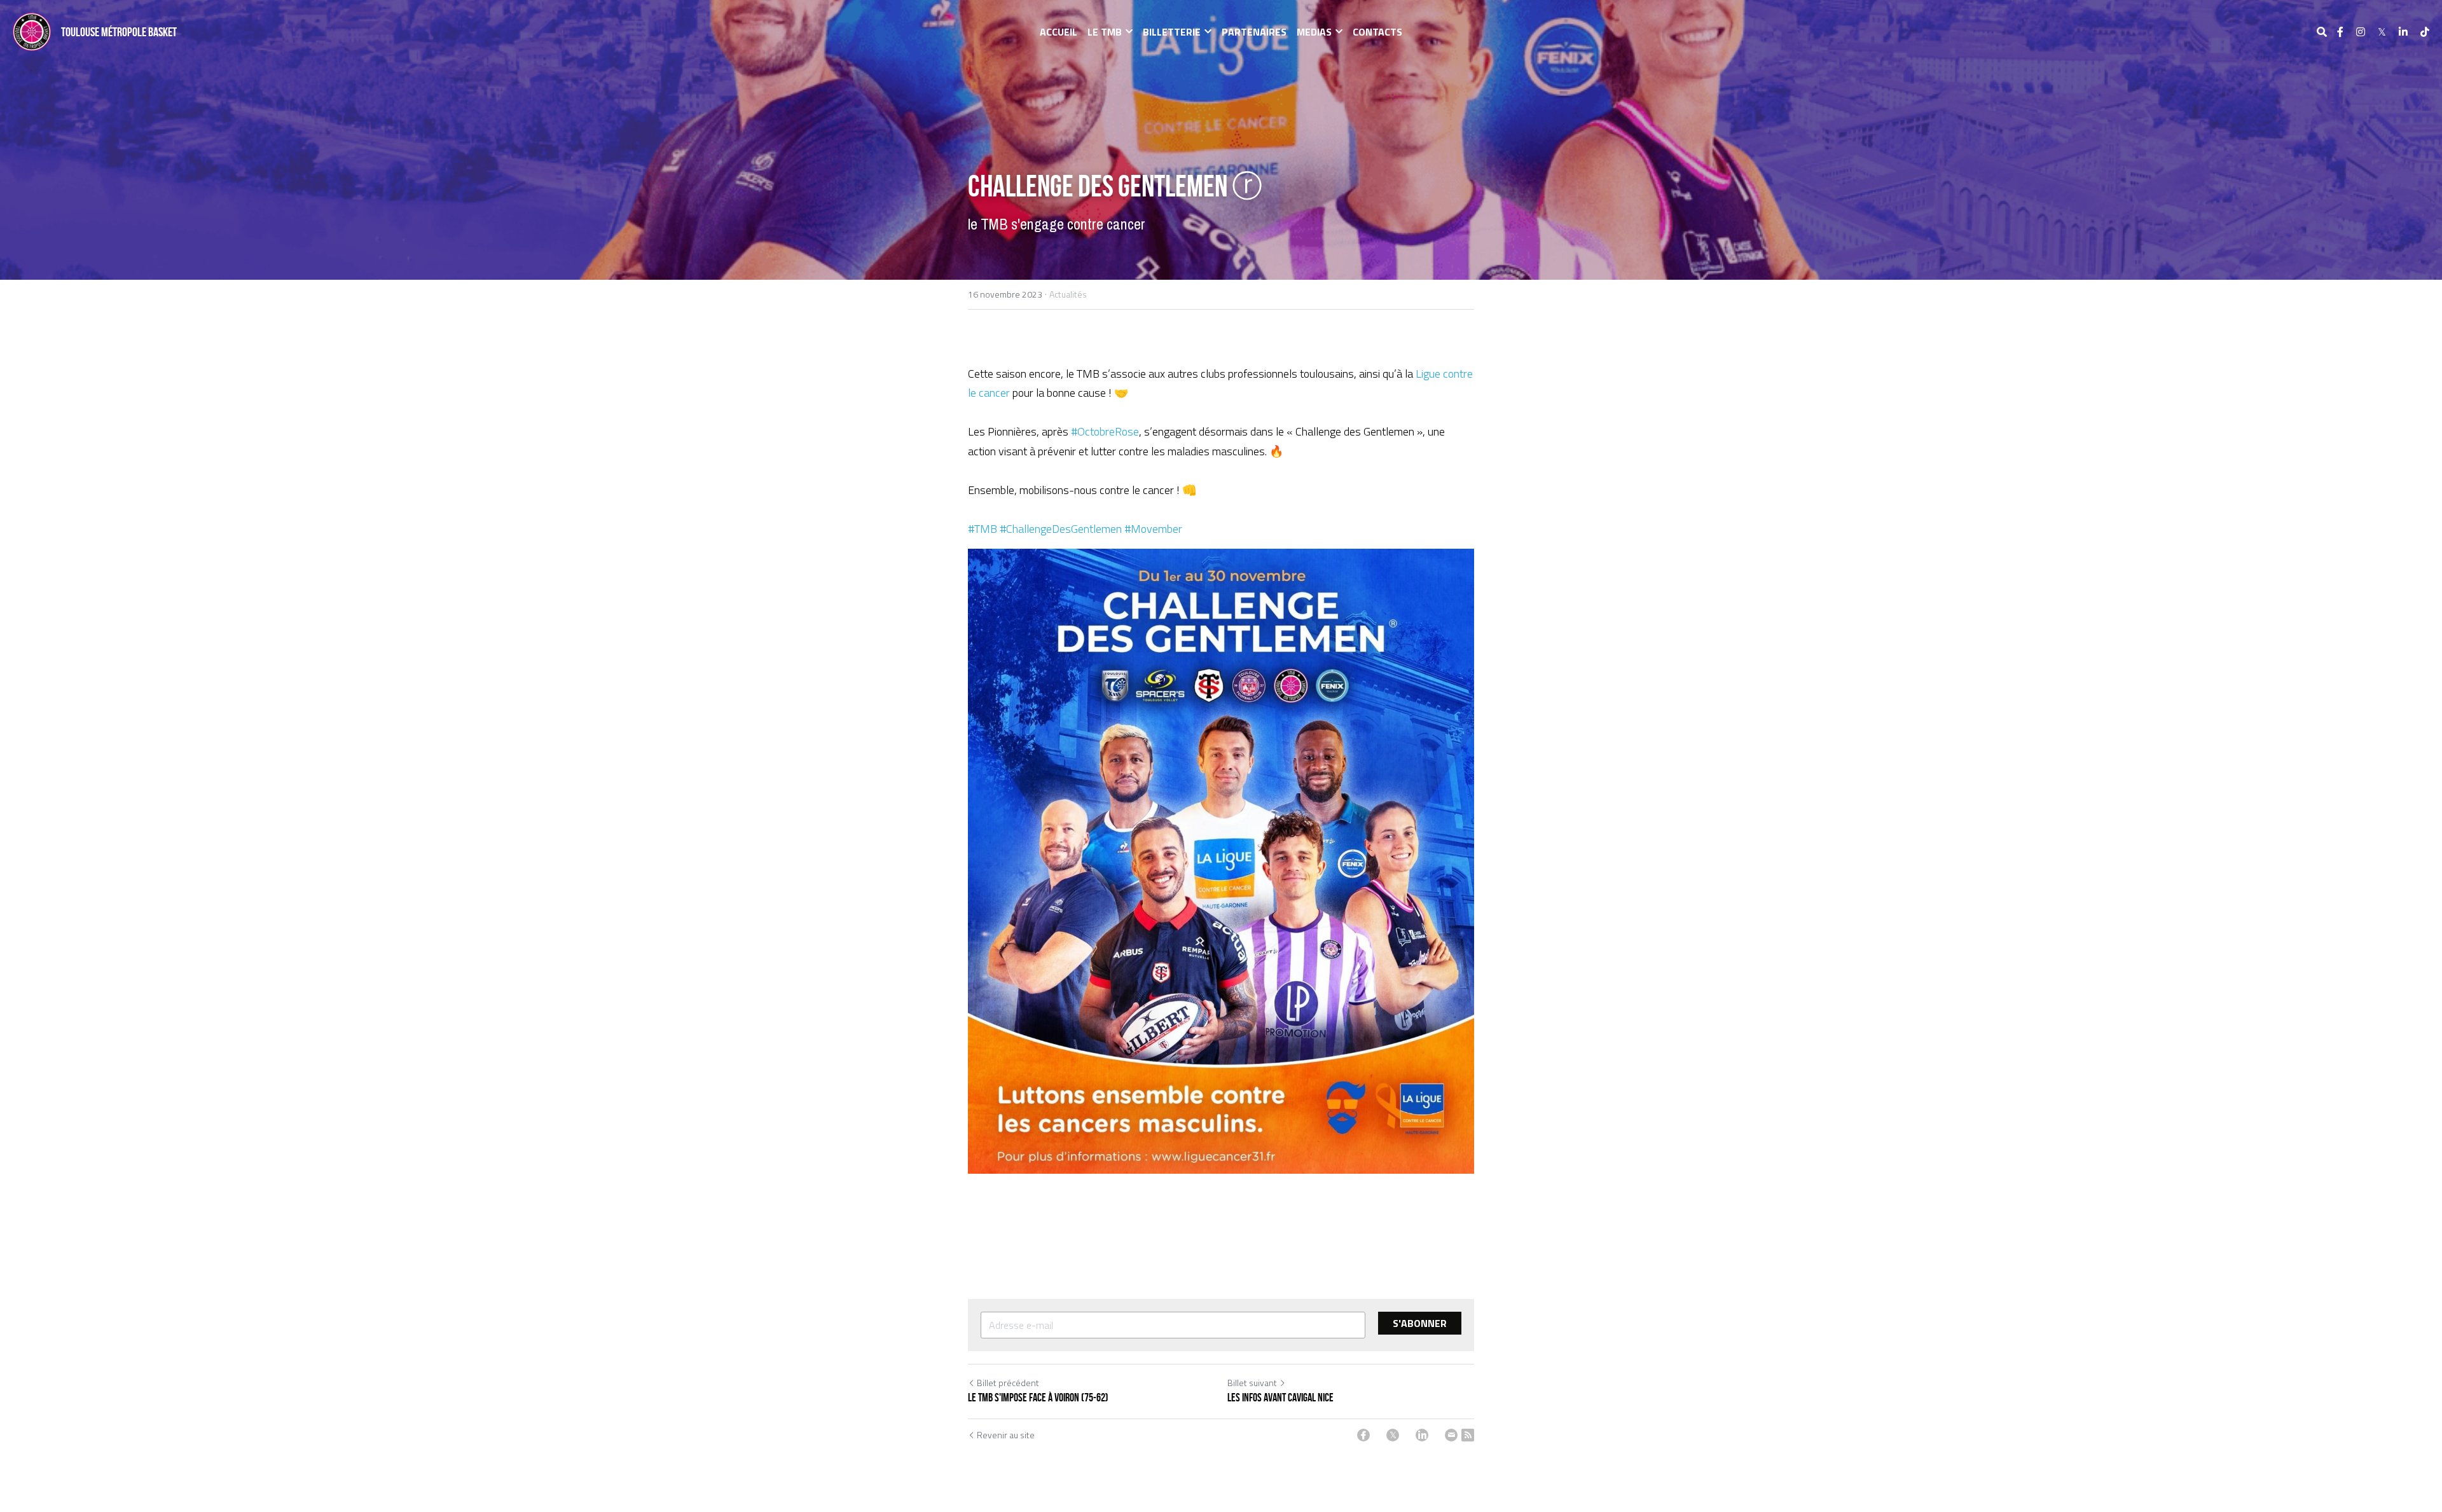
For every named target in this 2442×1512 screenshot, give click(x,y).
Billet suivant (1252, 1383)
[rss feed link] (1468, 1435)
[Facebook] (1363, 1435)
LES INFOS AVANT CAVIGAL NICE (1280, 1398)
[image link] (32, 31)
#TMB (983, 529)
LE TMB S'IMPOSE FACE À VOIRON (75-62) (1038, 1398)
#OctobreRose (1105, 431)
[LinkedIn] (1422, 1435)
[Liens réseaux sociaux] (2340, 32)
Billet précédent (1008, 1383)
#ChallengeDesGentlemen (1061, 529)
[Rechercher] (2322, 32)
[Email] (1451, 1435)
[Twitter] (1393, 1435)
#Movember (1153, 529)
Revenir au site (1006, 1435)
